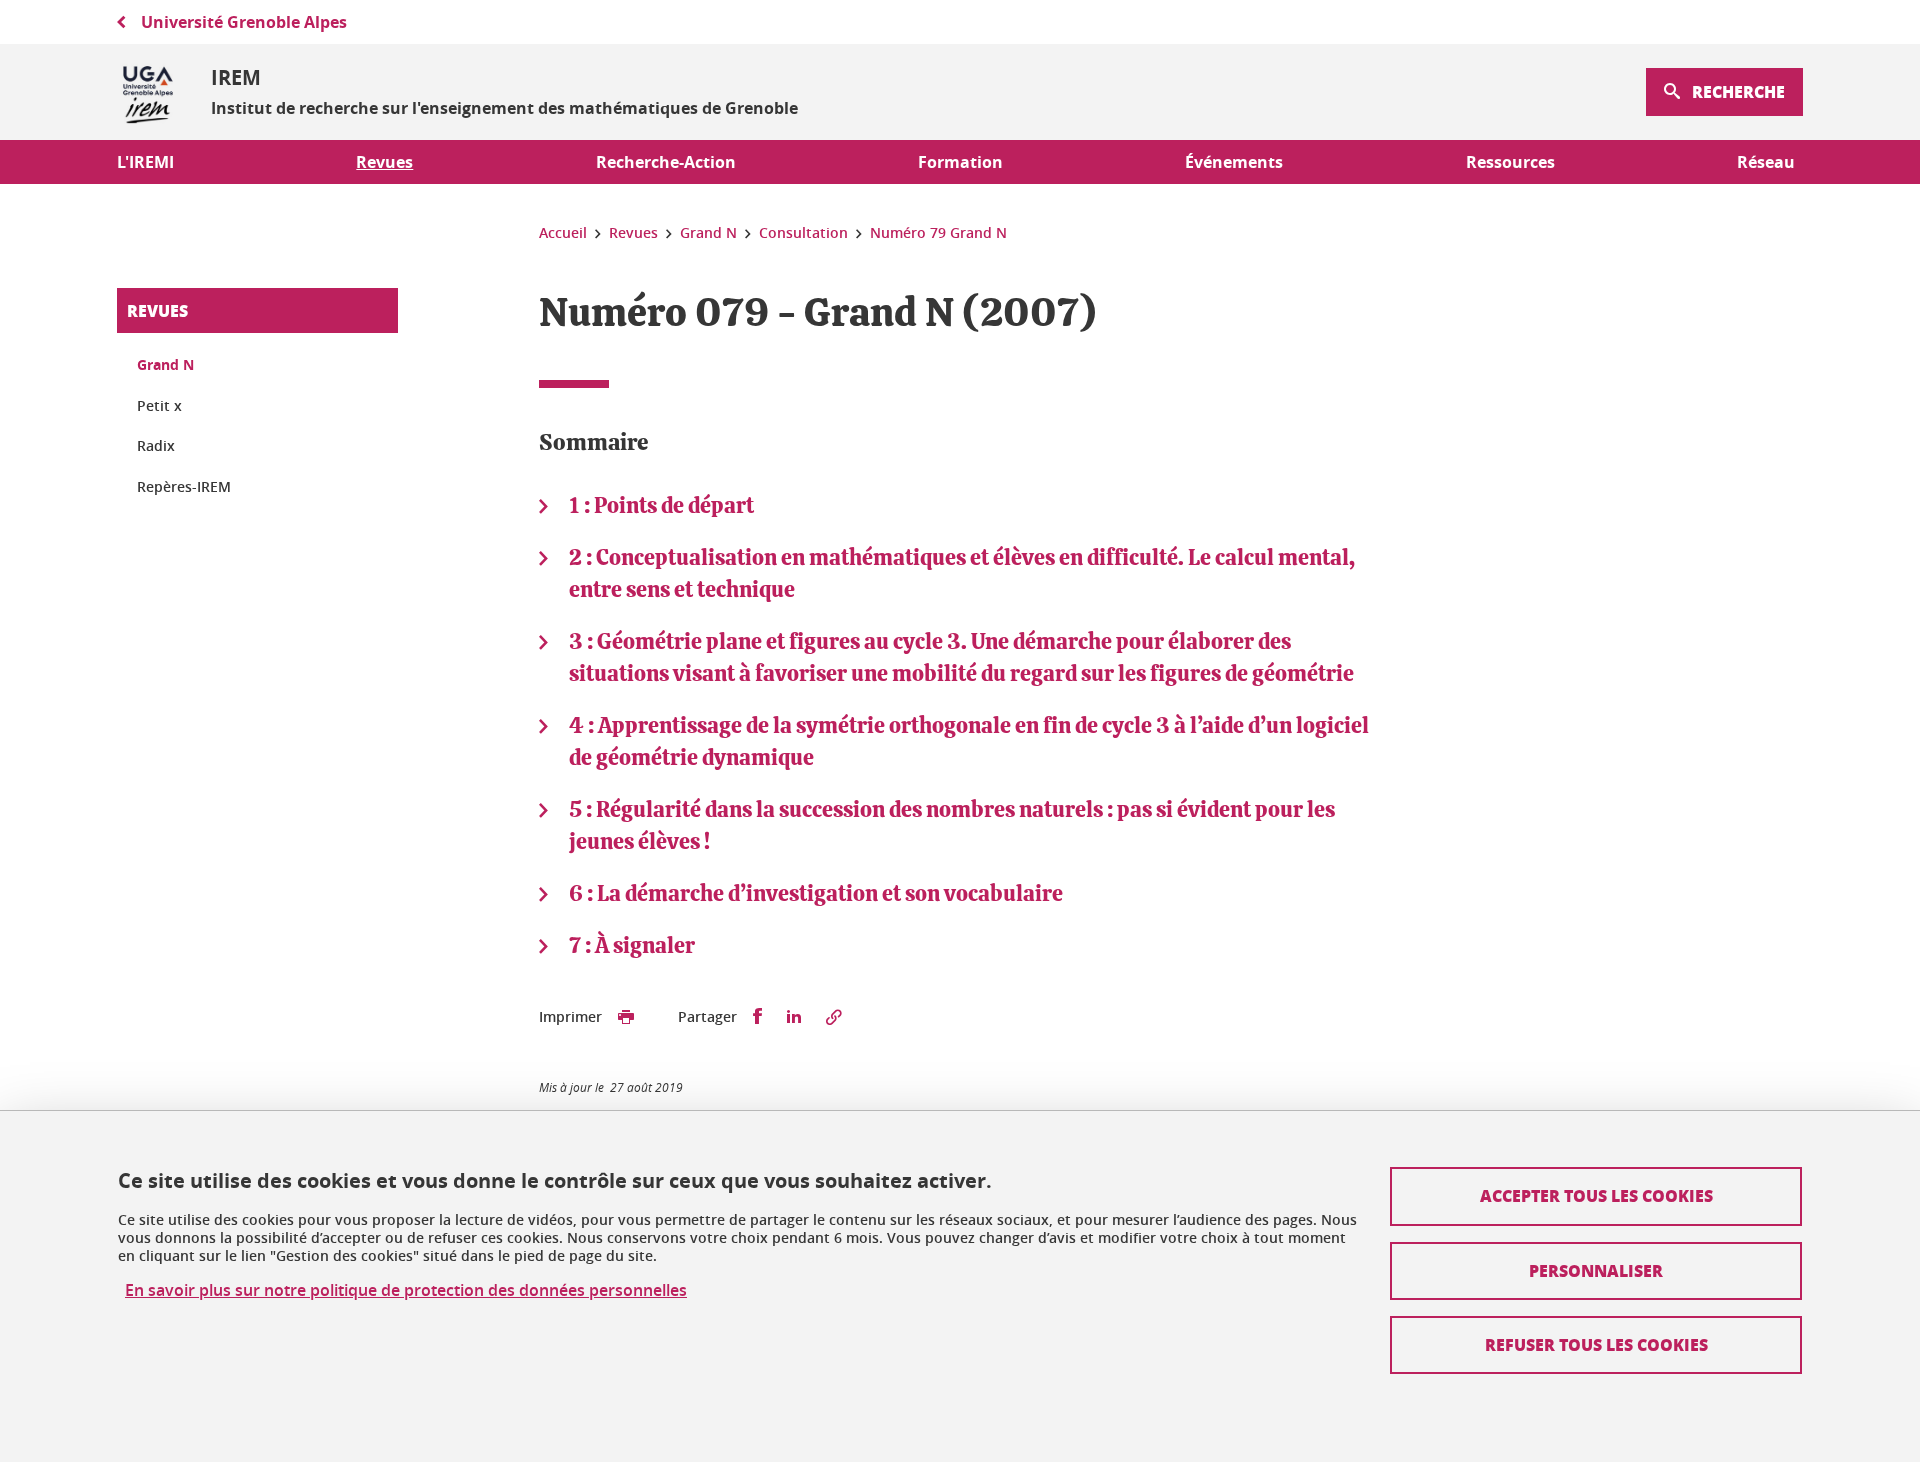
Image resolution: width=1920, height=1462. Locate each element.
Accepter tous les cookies (1596, 1195)
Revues (157, 310)
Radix (156, 445)
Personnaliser (1596, 1270)
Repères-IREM (184, 486)
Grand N (165, 364)
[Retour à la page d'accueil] (148, 92)
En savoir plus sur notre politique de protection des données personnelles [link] (406, 1290)
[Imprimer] (626, 1017)
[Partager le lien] (834, 1017)
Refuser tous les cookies (1596, 1344)
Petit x (159, 405)
